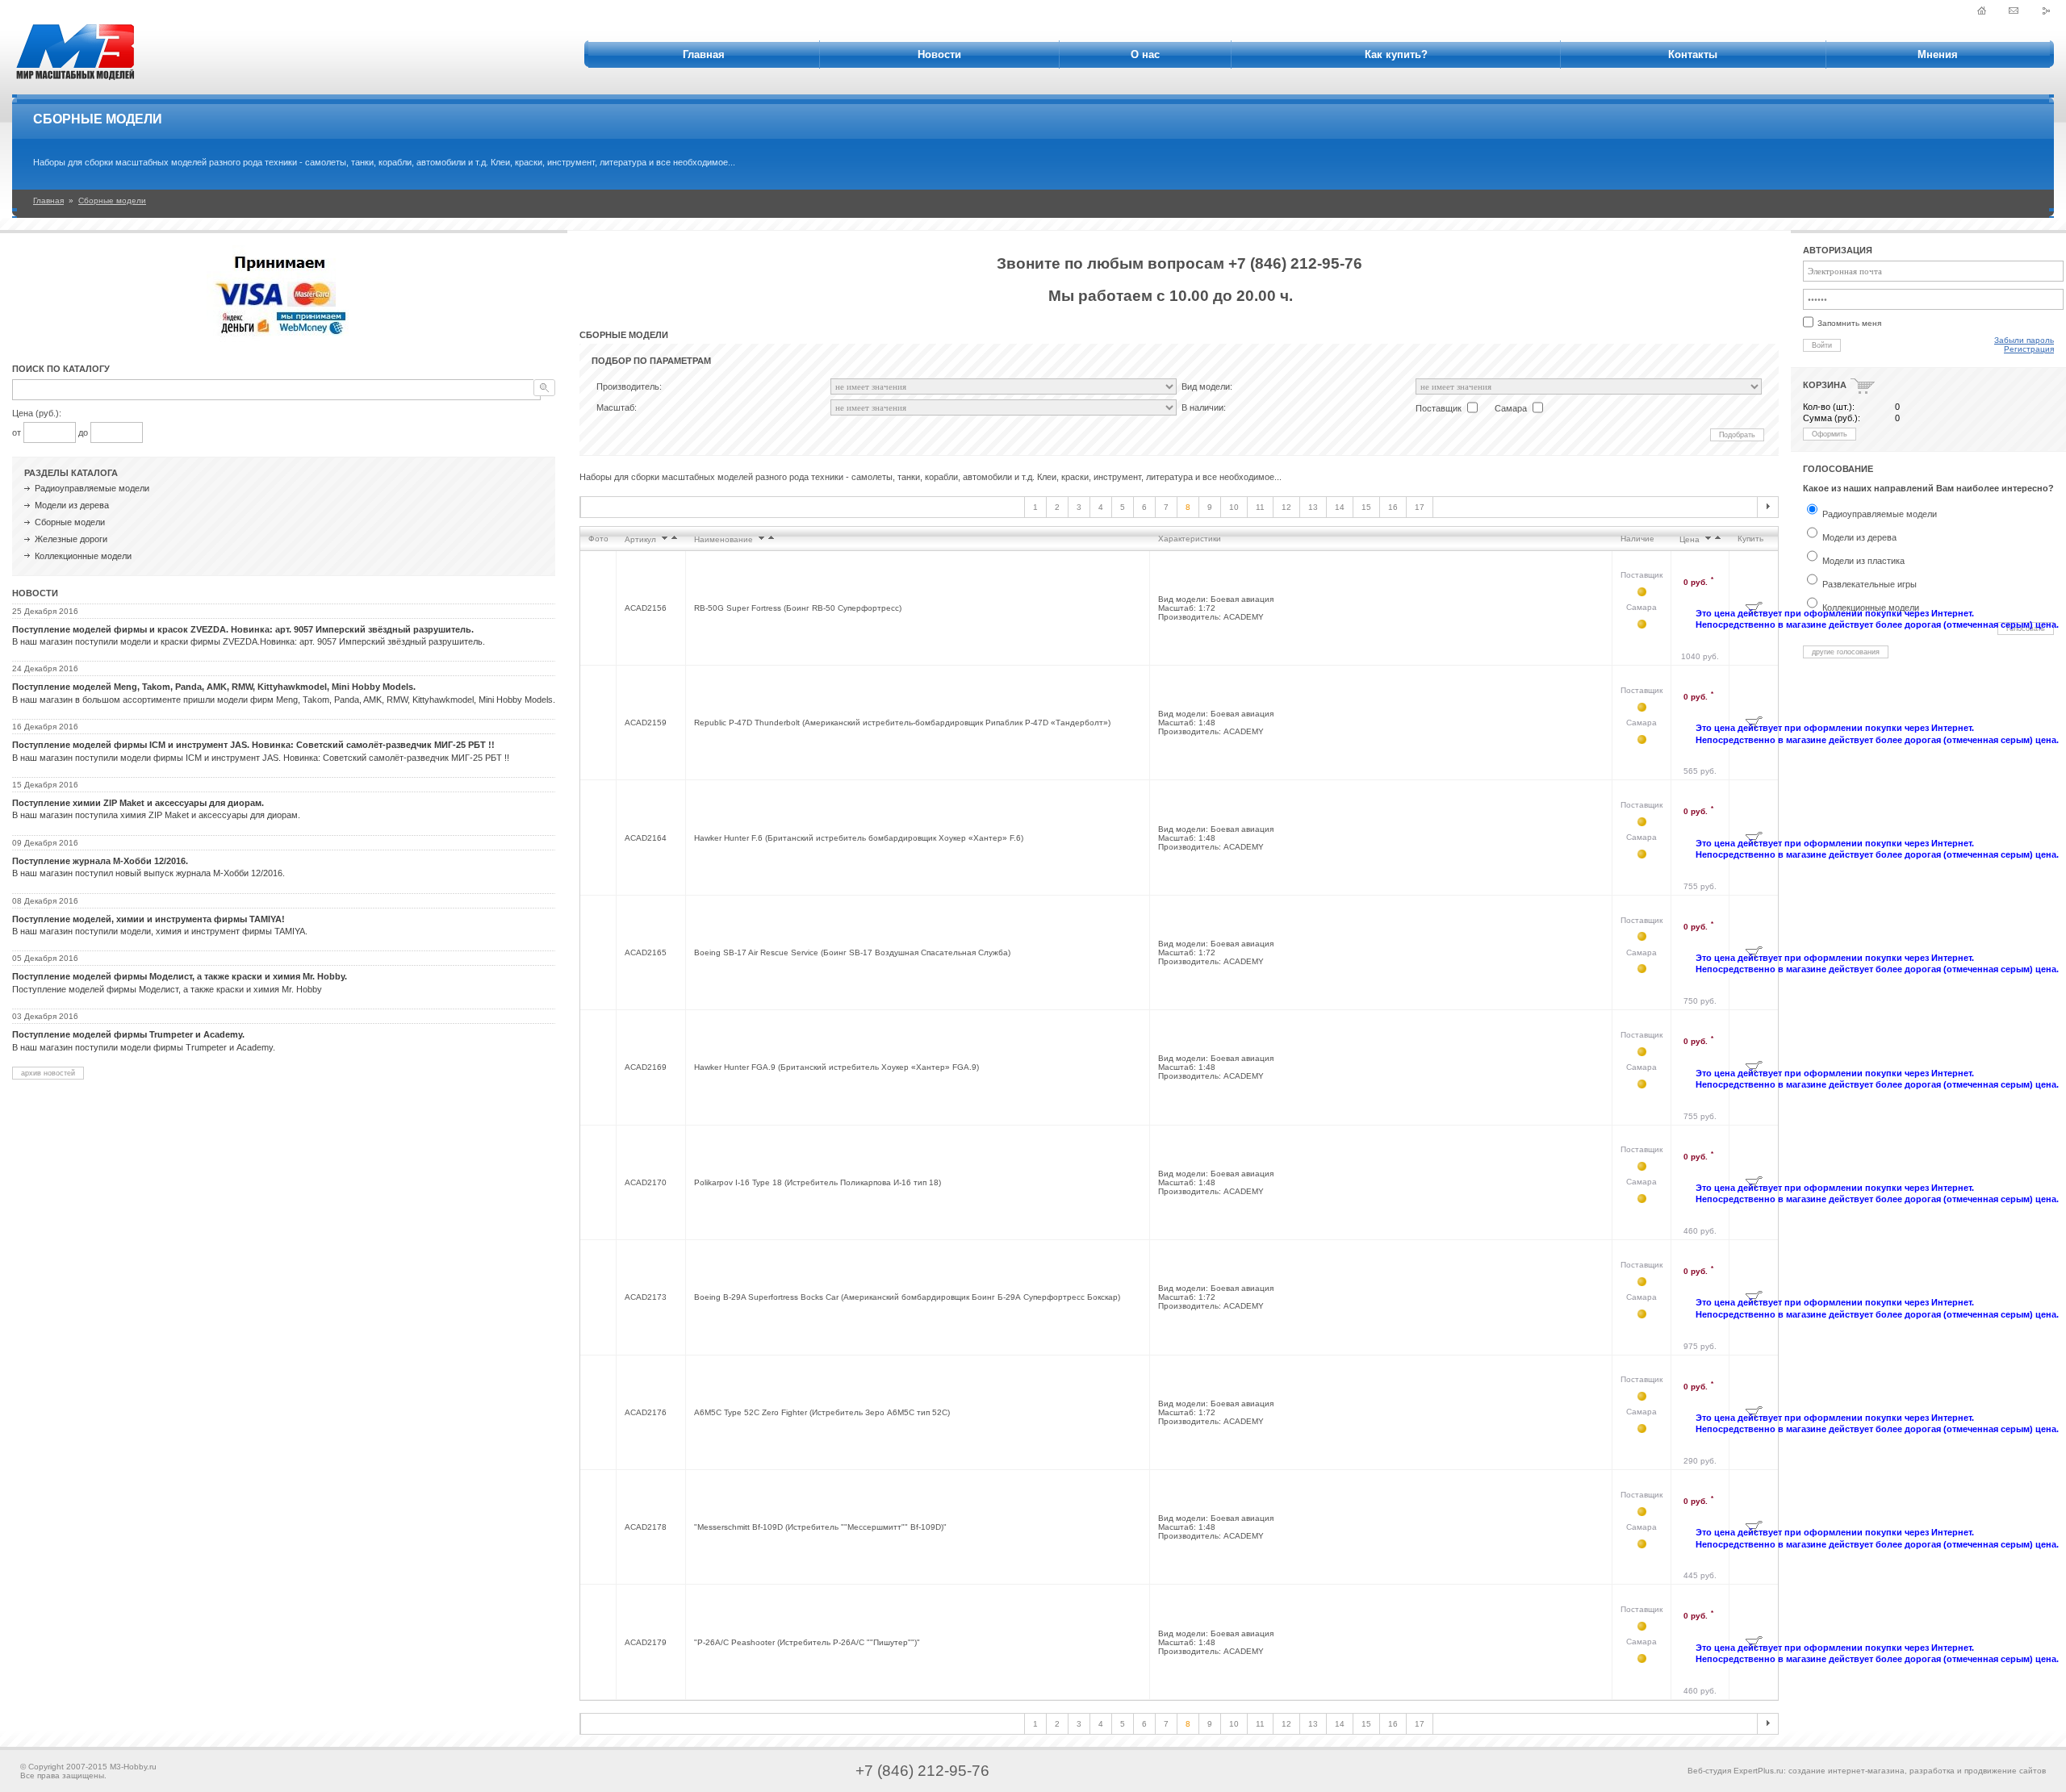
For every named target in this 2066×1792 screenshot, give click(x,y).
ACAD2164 (646, 838)
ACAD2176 (646, 1412)
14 (1340, 507)
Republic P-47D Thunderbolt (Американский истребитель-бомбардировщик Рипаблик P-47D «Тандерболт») (902, 723)
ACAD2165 (646, 952)
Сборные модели (112, 201)
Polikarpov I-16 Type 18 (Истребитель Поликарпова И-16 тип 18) (818, 1182)
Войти (1822, 345)
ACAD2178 (646, 1527)
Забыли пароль (2024, 340)
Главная (704, 54)
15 (1366, 507)
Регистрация (2029, 349)
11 (1260, 507)
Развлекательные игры (1869, 584)
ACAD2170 (646, 1182)
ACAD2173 (646, 1297)
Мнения (1938, 54)
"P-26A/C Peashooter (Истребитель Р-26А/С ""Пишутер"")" (807, 1642)
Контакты (1693, 54)
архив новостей (48, 1073)
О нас (1145, 54)
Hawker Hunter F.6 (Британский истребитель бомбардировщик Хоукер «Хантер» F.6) (859, 838)
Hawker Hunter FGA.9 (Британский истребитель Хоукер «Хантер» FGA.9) (836, 1067)
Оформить (1830, 434)
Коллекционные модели (83, 556)
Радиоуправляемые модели (92, 488)
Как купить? (1396, 54)
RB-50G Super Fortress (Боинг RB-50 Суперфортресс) (798, 608)
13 (1313, 507)
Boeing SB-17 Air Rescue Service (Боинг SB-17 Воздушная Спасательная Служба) (852, 952)
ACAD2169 (646, 1067)
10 (1234, 507)
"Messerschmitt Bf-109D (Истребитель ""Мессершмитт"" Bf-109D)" (820, 1527)
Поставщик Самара (1642, 591)
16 (1393, 507)
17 (1420, 507)
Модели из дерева (72, 505)
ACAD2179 (646, 1642)
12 (1286, 507)
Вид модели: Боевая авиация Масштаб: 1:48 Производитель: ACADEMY (1216, 723)
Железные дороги (71, 539)
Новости (939, 54)
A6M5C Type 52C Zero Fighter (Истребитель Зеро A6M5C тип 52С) (822, 1412)
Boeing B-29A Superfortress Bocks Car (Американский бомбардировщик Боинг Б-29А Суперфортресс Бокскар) (907, 1297)
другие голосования (1846, 652)
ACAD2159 (646, 723)
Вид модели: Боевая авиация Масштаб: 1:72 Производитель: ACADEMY (1216, 608)
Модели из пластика (1863, 561)
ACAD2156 (646, 608)
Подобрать (1737, 435)
